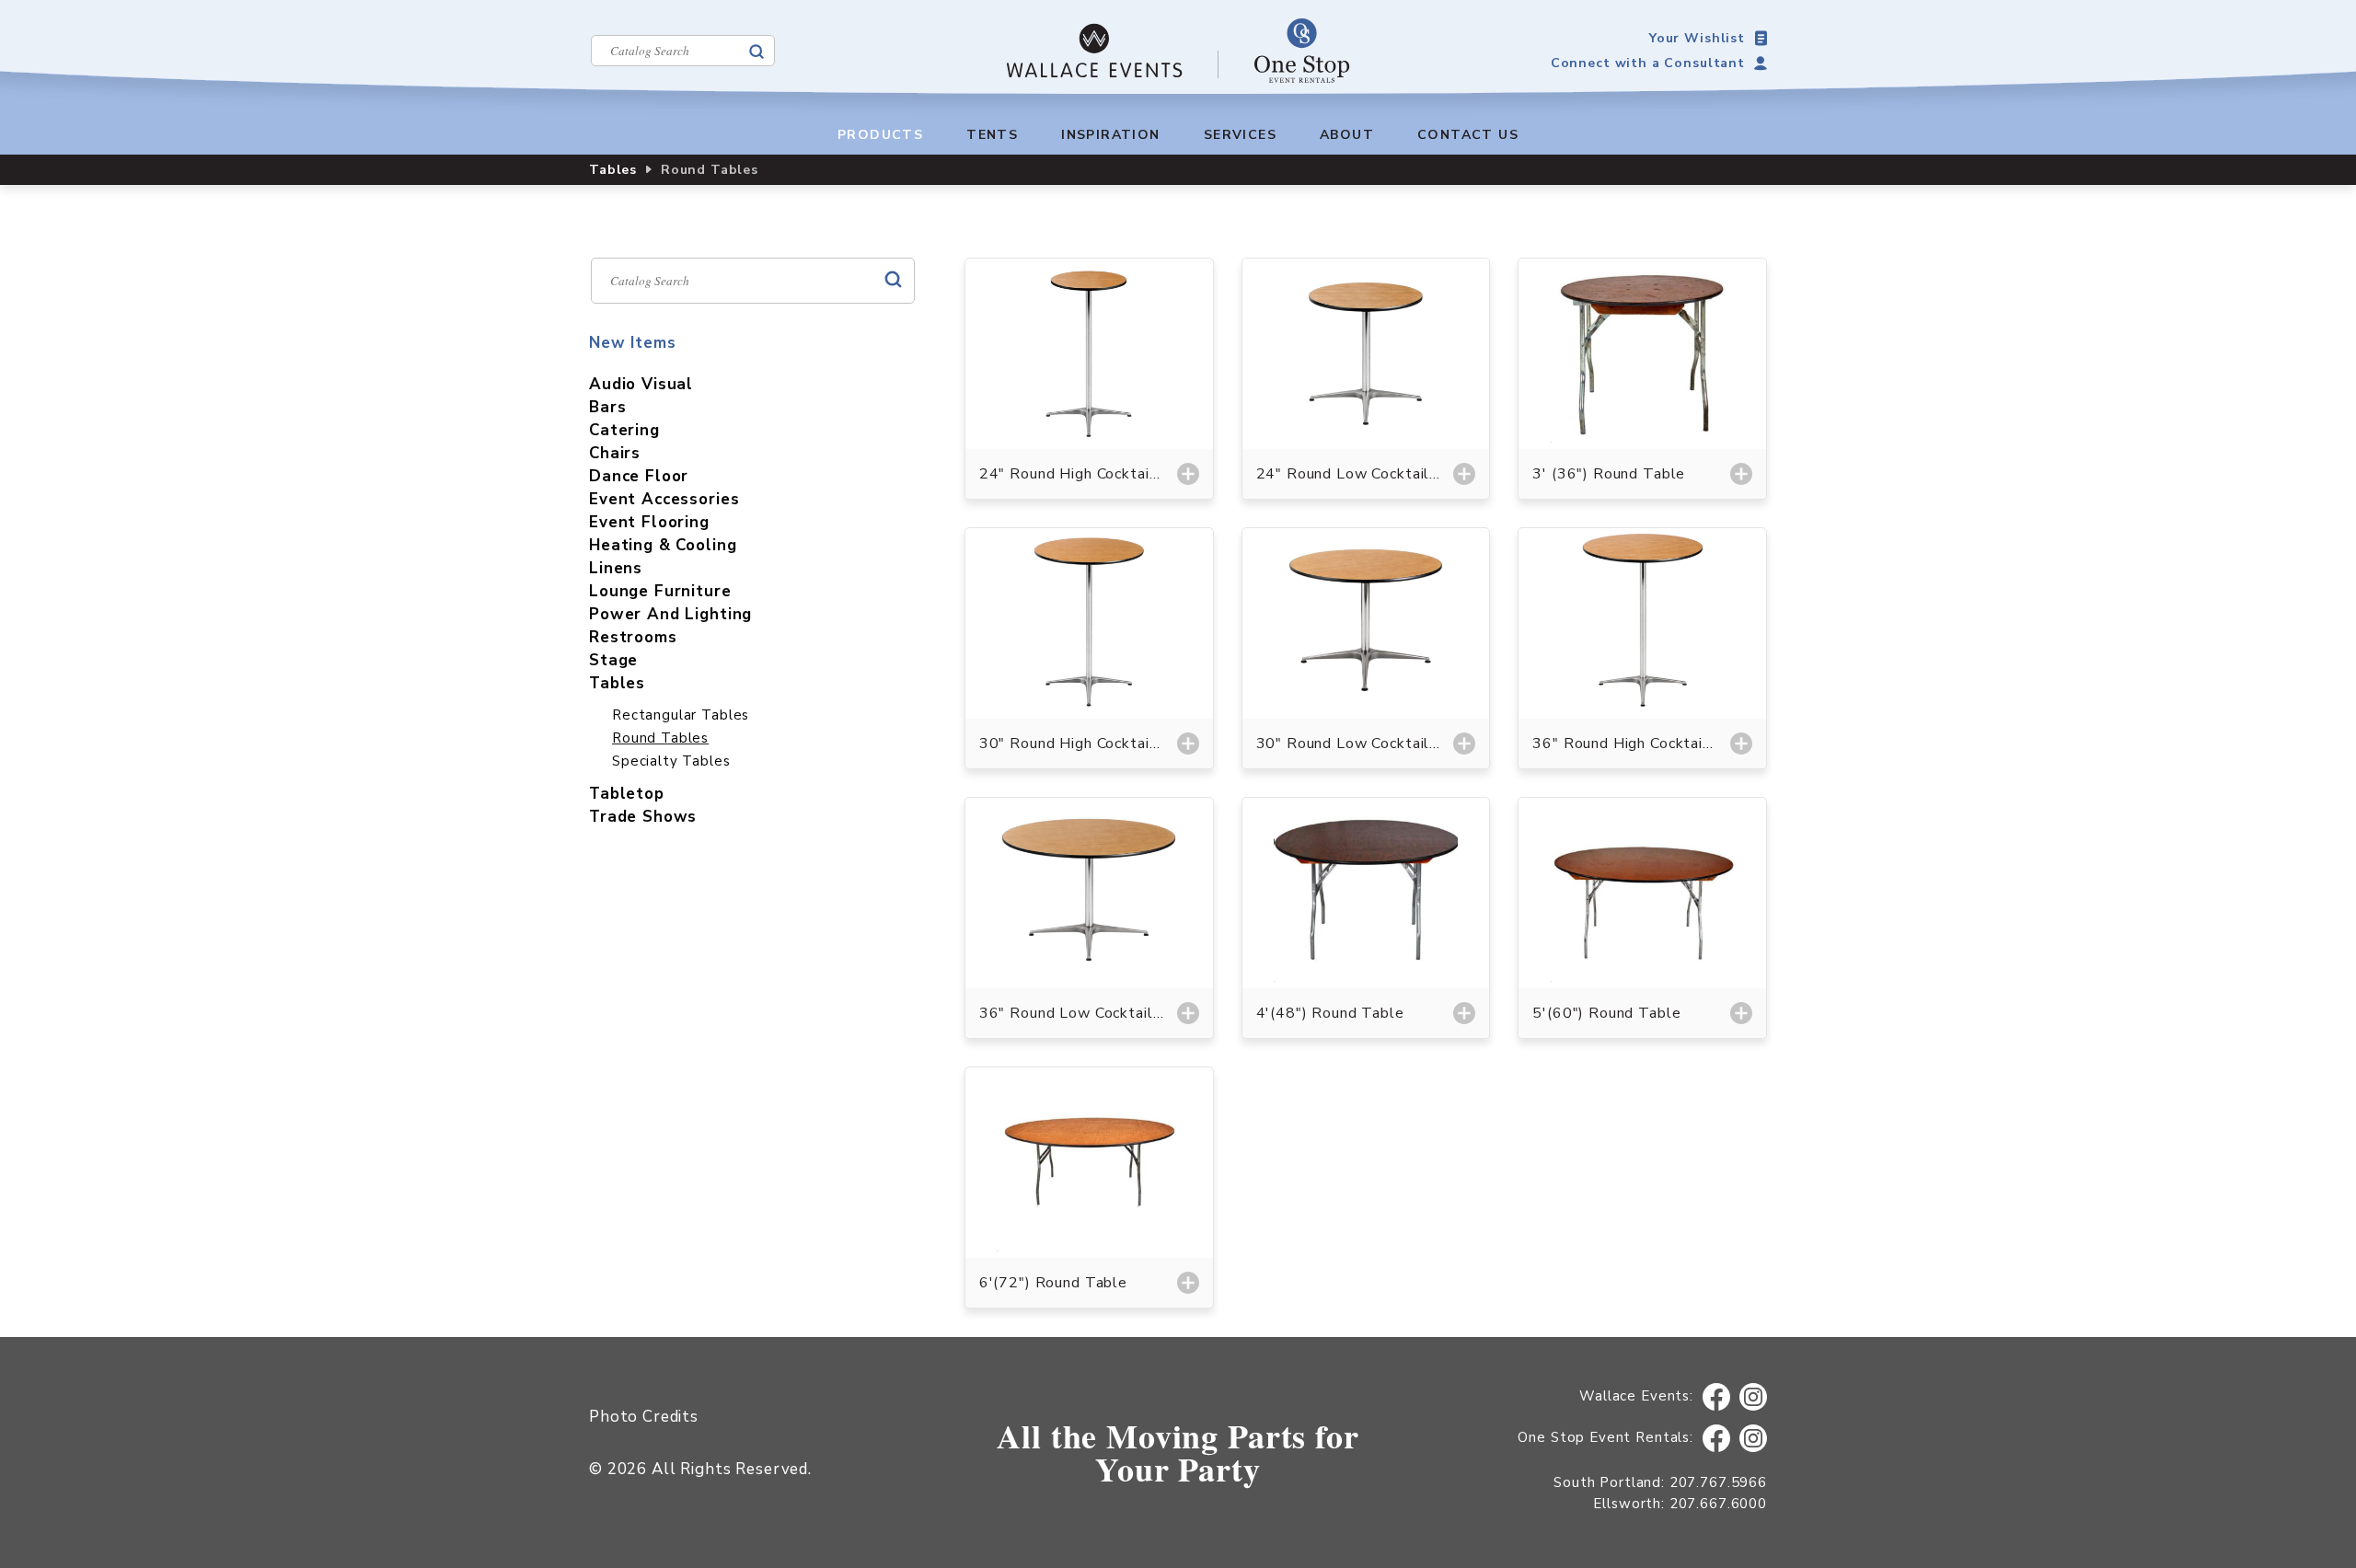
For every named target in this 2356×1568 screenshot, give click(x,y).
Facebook (1716, 1397)
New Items (633, 343)
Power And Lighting (670, 614)
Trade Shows (643, 817)
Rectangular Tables (681, 715)
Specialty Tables (671, 761)
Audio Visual (641, 384)
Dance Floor (639, 476)
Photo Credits (644, 1417)
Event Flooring (649, 522)
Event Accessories (664, 499)
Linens (616, 568)
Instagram (1754, 1397)
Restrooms (633, 637)
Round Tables (660, 738)
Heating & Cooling (663, 545)
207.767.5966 (1718, 1482)
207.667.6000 (1718, 1504)
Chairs (615, 453)
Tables (613, 170)
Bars (607, 407)
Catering (624, 430)
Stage (613, 660)
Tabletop (627, 794)
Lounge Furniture (660, 591)
